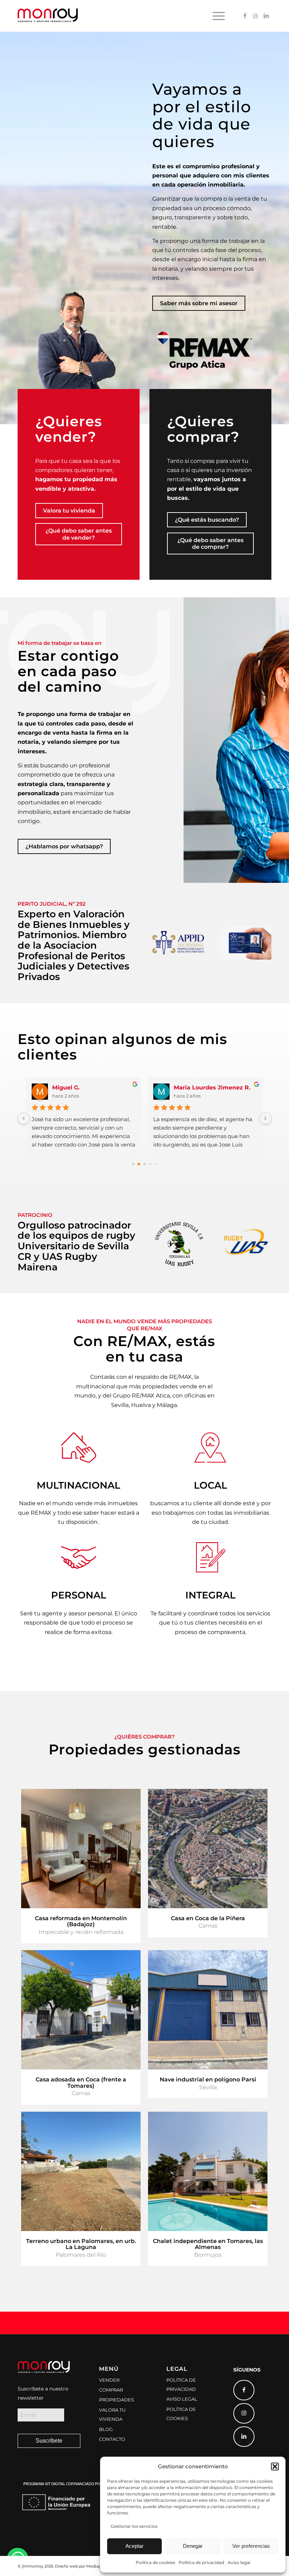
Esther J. (65, 1088)
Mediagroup (98, 2566)
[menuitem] (217, 16)
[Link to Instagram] (256, 15)
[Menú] (217, 16)
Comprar (111, 2390)
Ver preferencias (251, 2546)
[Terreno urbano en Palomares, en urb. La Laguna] (81, 2171)
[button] (275, 2467)
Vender (109, 2380)
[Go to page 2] (144, 1164)
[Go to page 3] (150, 1164)
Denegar (193, 2546)
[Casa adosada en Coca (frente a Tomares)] (81, 2010)
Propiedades (116, 2400)
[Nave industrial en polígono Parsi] (208, 2010)
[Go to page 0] (133, 1164)
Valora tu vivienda (112, 2414)
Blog (106, 2429)
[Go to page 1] (139, 1164)
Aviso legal (239, 2562)
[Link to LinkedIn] (266, 15)
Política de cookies (155, 2562)
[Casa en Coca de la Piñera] (208, 1849)
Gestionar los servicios (134, 2526)
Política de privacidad (201, 2562)
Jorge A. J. (189, 1088)
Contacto (112, 2439)
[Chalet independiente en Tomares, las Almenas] (208, 2171)
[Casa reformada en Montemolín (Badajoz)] (81, 1849)
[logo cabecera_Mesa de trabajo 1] (48, 16)
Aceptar (134, 2546)
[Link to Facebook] (245, 15)
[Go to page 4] (156, 1164)
